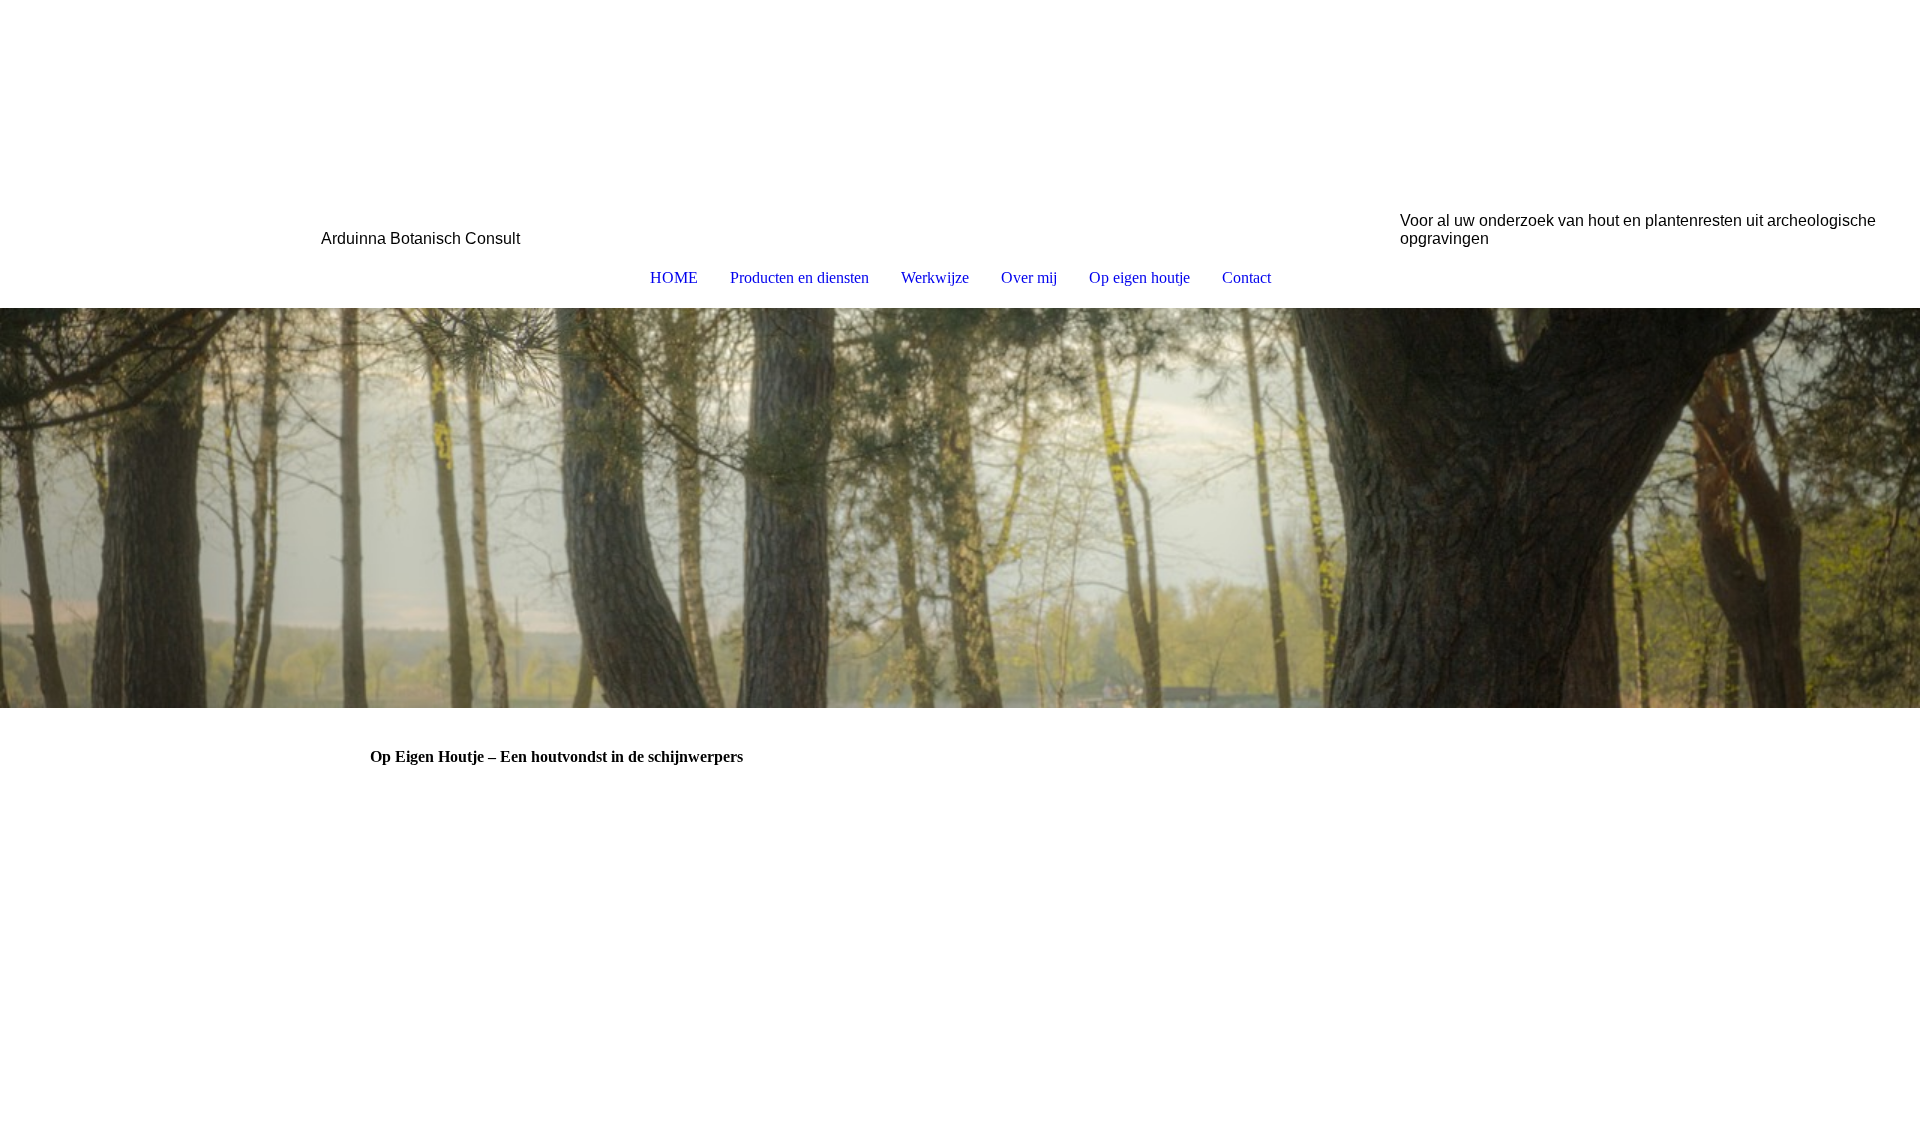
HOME (674, 277)
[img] (960, 106)
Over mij (1029, 277)
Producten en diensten (799, 277)
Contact (1246, 277)
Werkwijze (935, 277)
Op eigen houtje (1139, 277)
